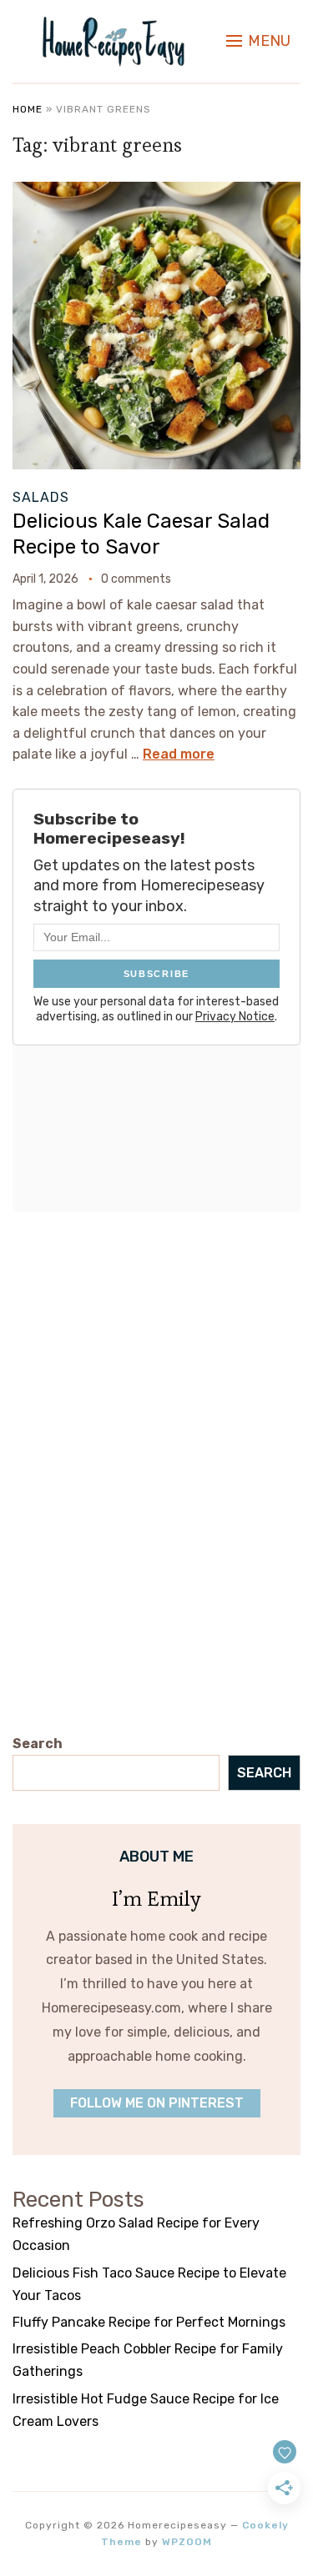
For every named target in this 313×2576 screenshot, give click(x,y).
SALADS (41, 497)
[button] (258, 41)
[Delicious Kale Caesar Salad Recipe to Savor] (156, 193)
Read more (179, 754)
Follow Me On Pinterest (157, 2103)
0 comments (136, 579)
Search (38, 1744)
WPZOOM (187, 2542)
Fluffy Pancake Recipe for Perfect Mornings (149, 2322)
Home (28, 109)
